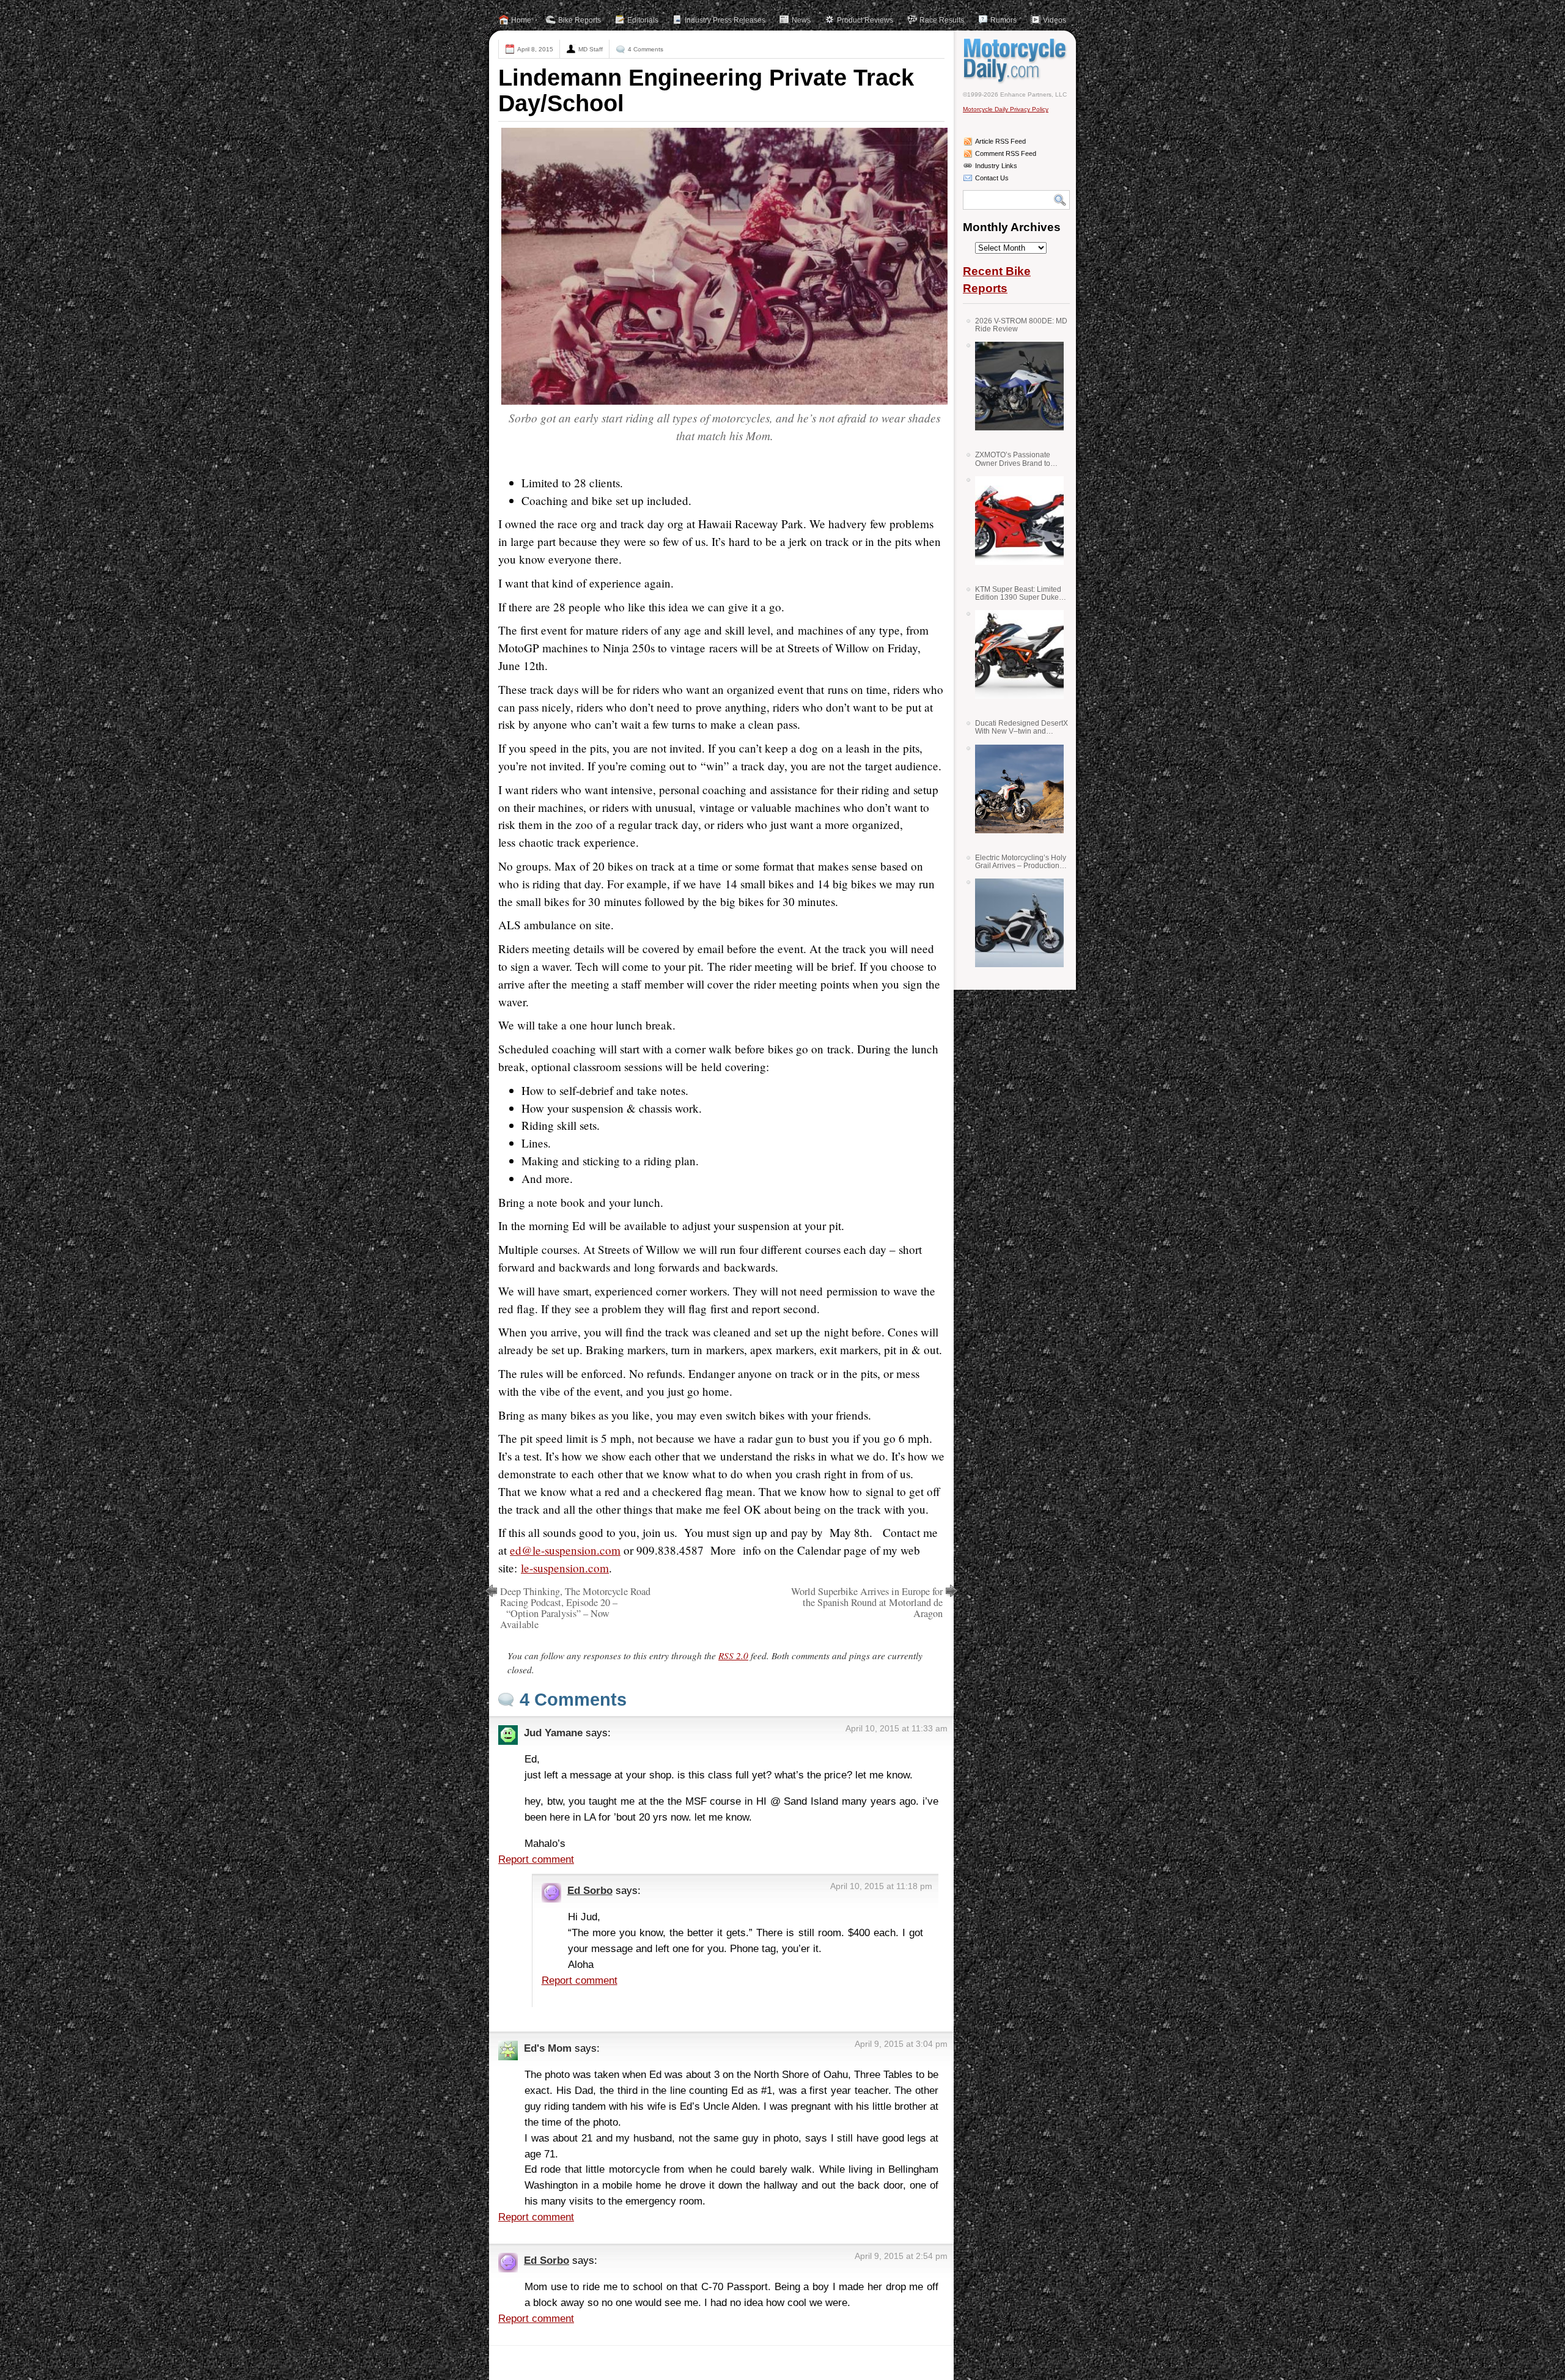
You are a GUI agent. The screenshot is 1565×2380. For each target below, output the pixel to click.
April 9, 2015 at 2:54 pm (901, 2256)
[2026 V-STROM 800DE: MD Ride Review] (1015, 386)
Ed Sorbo (590, 1890)
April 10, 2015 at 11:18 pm (881, 1886)
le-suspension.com (565, 1568)
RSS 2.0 (733, 1656)
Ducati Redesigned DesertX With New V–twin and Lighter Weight (1022, 727)
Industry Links (996, 166)
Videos (1055, 20)
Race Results (942, 20)
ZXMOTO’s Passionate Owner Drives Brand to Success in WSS (1013, 459)
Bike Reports (580, 20)
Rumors (1003, 20)
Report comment (536, 1859)
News (801, 20)
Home (521, 20)
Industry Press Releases (725, 20)
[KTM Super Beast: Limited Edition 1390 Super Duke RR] (1015, 654)
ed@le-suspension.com (565, 1550)
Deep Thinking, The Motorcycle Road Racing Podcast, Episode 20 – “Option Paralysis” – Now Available (575, 1608)
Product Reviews (865, 20)
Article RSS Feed (1000, 141)
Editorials (643, 20)
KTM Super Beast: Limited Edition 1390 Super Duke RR (1018, 593)
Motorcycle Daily (1016, 61)
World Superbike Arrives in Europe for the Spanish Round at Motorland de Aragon (867, 1602)
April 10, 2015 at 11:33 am (897, 1728)
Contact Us (992, 178)
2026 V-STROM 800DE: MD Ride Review (1021, 325)
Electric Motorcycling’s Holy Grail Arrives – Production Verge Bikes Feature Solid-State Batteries (1021, 862)
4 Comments (646, 49)
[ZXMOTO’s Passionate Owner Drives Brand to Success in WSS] (1015, 521)
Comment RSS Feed (1006, 153)
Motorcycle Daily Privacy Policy (1006, 109)
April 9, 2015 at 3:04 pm (901, 2044)
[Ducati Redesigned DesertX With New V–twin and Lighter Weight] (1015, 789)
